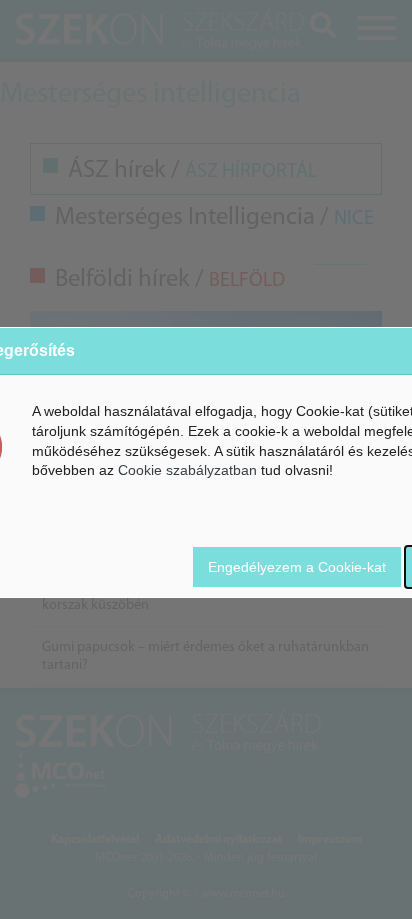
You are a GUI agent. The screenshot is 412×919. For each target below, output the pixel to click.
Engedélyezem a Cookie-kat (297, 567)
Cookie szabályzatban (187, 470)
